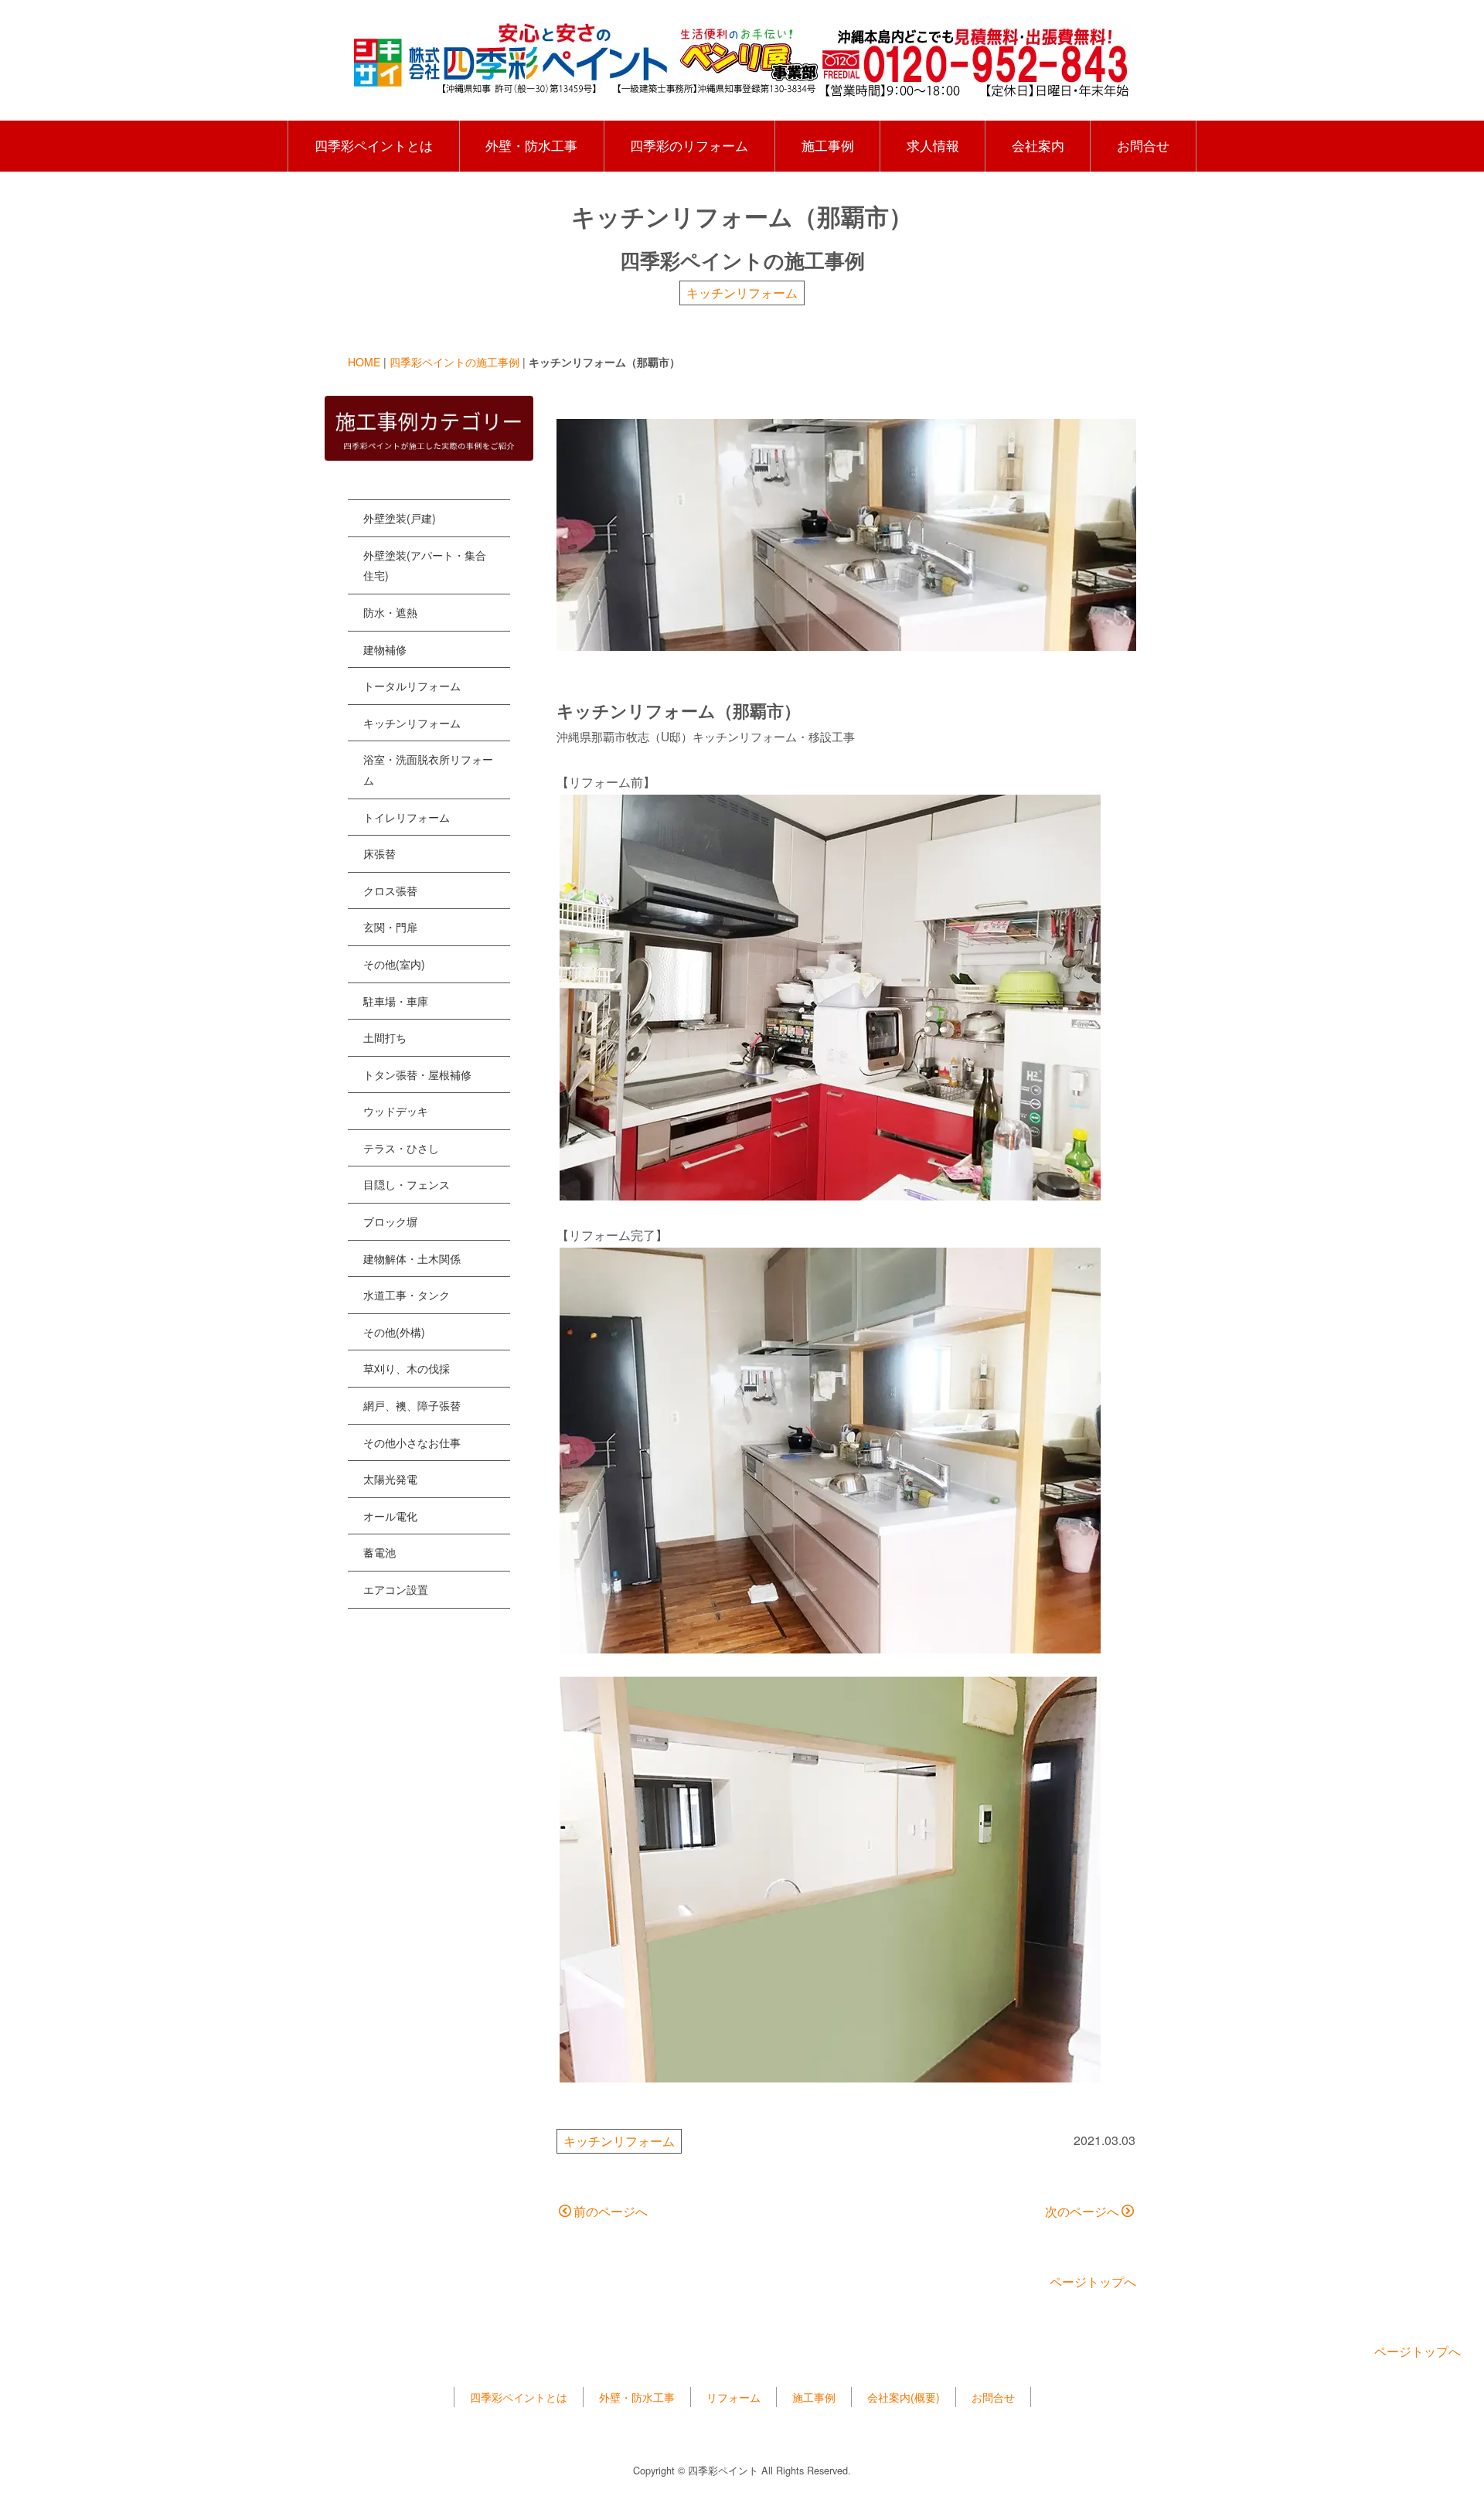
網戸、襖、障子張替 (412, 1405)
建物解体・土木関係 (412, 1258)
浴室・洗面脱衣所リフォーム (428, 770)
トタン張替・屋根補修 (417, 1074)
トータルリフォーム (412, 686)
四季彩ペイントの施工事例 (454, 362)
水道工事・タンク (407, 1295)
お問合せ (1143, 145)
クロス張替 (390, 891)
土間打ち (385, 1037)
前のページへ (611, 2211)
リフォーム (733, 2397)
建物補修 (385, 649)
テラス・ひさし (401, 1148)
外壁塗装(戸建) (400, 518)
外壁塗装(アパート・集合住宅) (425, 565)
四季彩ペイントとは (374, 145)
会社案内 (1038, 145)
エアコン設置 (396, 1589)
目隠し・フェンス (407, 1184)
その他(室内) (394, 964)
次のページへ (1082, 2211)
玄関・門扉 (390, 927)
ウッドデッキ (396, 1111)
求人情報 (933, 145)
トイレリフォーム (407, 817)
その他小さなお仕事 (412, 1442)
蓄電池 (380, 1552)
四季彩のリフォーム (689, 145)
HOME (364, 362)
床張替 (380, 853)
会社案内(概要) (904, 2397)
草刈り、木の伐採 (407, 1368)
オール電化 (390, 1516)
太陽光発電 (390, 1479)
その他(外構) (394, 1332)
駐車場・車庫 (396, 1001)
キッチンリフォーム (742, 293)
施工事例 (828, 145)
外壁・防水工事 (531, 145)
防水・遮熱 (390, 612)
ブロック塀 (390, 1221)
